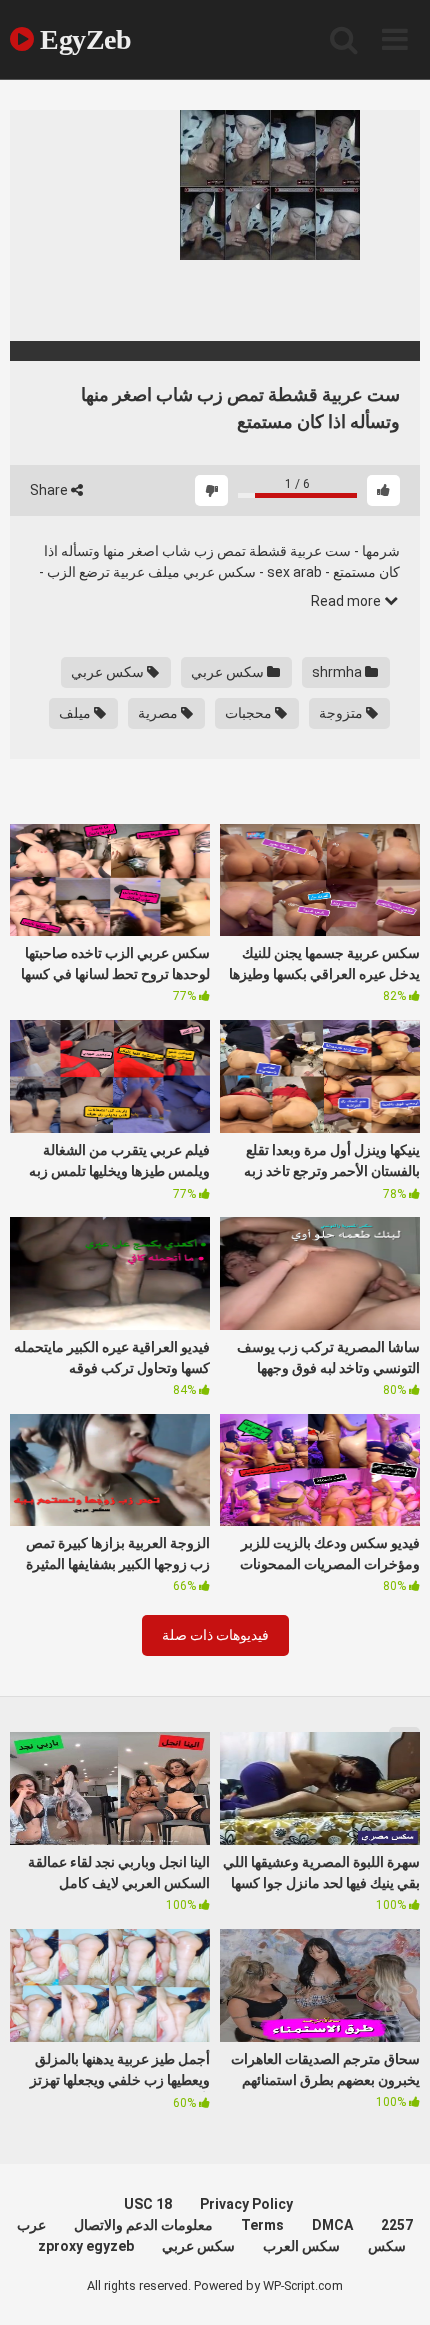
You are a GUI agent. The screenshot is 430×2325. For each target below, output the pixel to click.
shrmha (338, 672)
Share (50, 490)
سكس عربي (229, 672)
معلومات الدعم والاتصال (143, 2225)
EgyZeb (82, 39)
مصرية (159, 713)
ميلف (76, 713)
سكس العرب (301, 2246)
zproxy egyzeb (86, 2246)
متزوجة (342, 713)
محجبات (250, 713)
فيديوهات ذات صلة (215, 1635)
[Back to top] (393, 2284)
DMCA (332, 2225)
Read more (347, 601)
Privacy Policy (246, 2204)
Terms (262, 2225)
